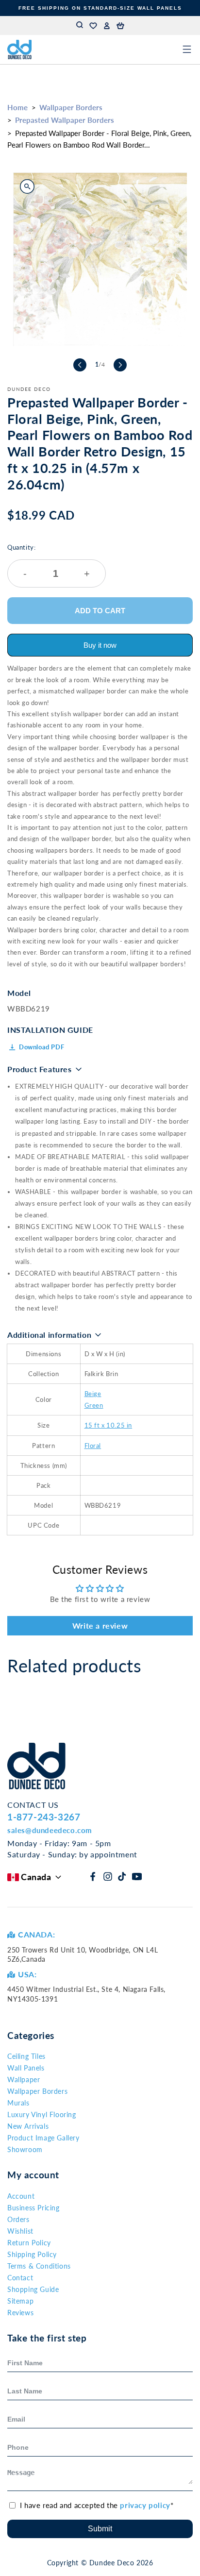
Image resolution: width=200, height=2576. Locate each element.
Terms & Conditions (39, 2266)
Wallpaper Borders (71, 107)
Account (21, 2196)
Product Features (40, 1069)
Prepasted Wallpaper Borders (65, 120)
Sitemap (20, 2301)
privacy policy (145, 2505)
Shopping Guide (33, 2289)
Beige (93, 1394)
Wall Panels (26, 2068)
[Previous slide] (80, 365)
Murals (18, 2103)
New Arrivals (28, 2126)
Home (17, 107)
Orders (18, 2219)
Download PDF (42, 1047)
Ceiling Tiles (26, 2056)
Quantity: (49, 561)
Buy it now (100, 645)
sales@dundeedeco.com (50, 1830)
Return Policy (29, 2243)
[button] (120, 26)
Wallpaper (24, 2079)
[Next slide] (120, 365)
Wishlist (20, 2231)
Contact (20, 2278)
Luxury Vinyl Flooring (42, 2114)
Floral (93, 1446)
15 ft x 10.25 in (108, 1425)
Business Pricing (33, 2208)
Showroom (25, 2149)
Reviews (20, 2313)
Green (94, 1405)
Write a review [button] (100, 1625)
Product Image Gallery (43, 2138)
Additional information (49, 1335)
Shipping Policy (32, 2254)
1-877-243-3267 (44, 1817)
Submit (100, 2529)
